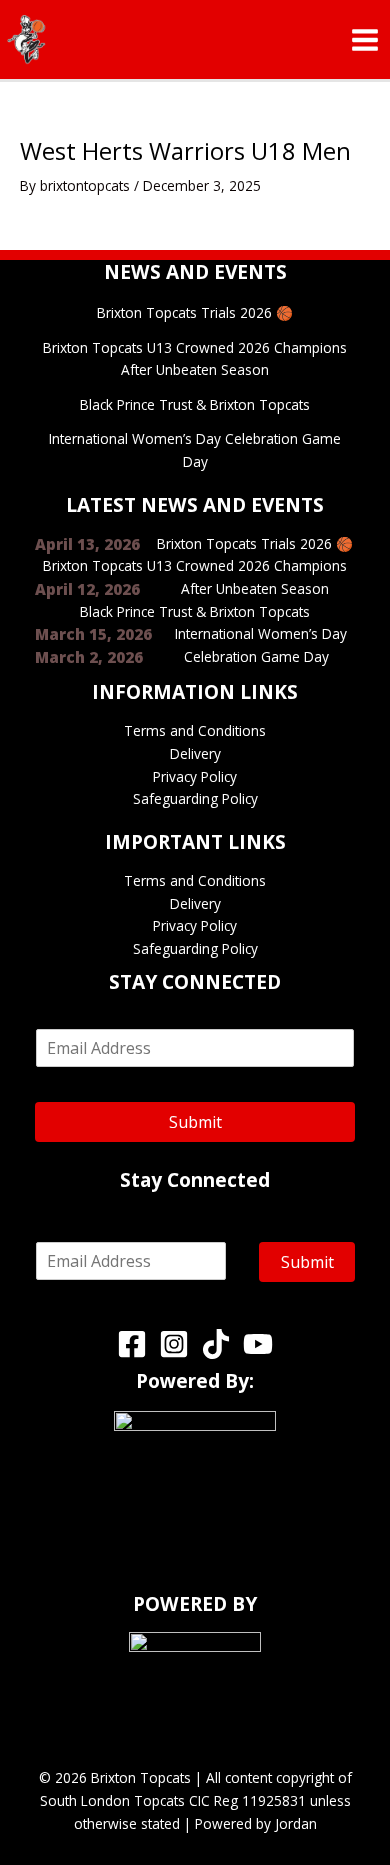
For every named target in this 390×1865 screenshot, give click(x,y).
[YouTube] (258, 1344)
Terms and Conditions (195, 730)
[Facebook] (132, 1344)
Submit (195, 1122)
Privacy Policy (195, 776)
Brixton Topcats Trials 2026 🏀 (195, 312)
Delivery (195, 753)
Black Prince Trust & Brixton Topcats (195, 404)
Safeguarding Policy (195, 798)
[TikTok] (216, 1344)
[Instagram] (174, 1344)
